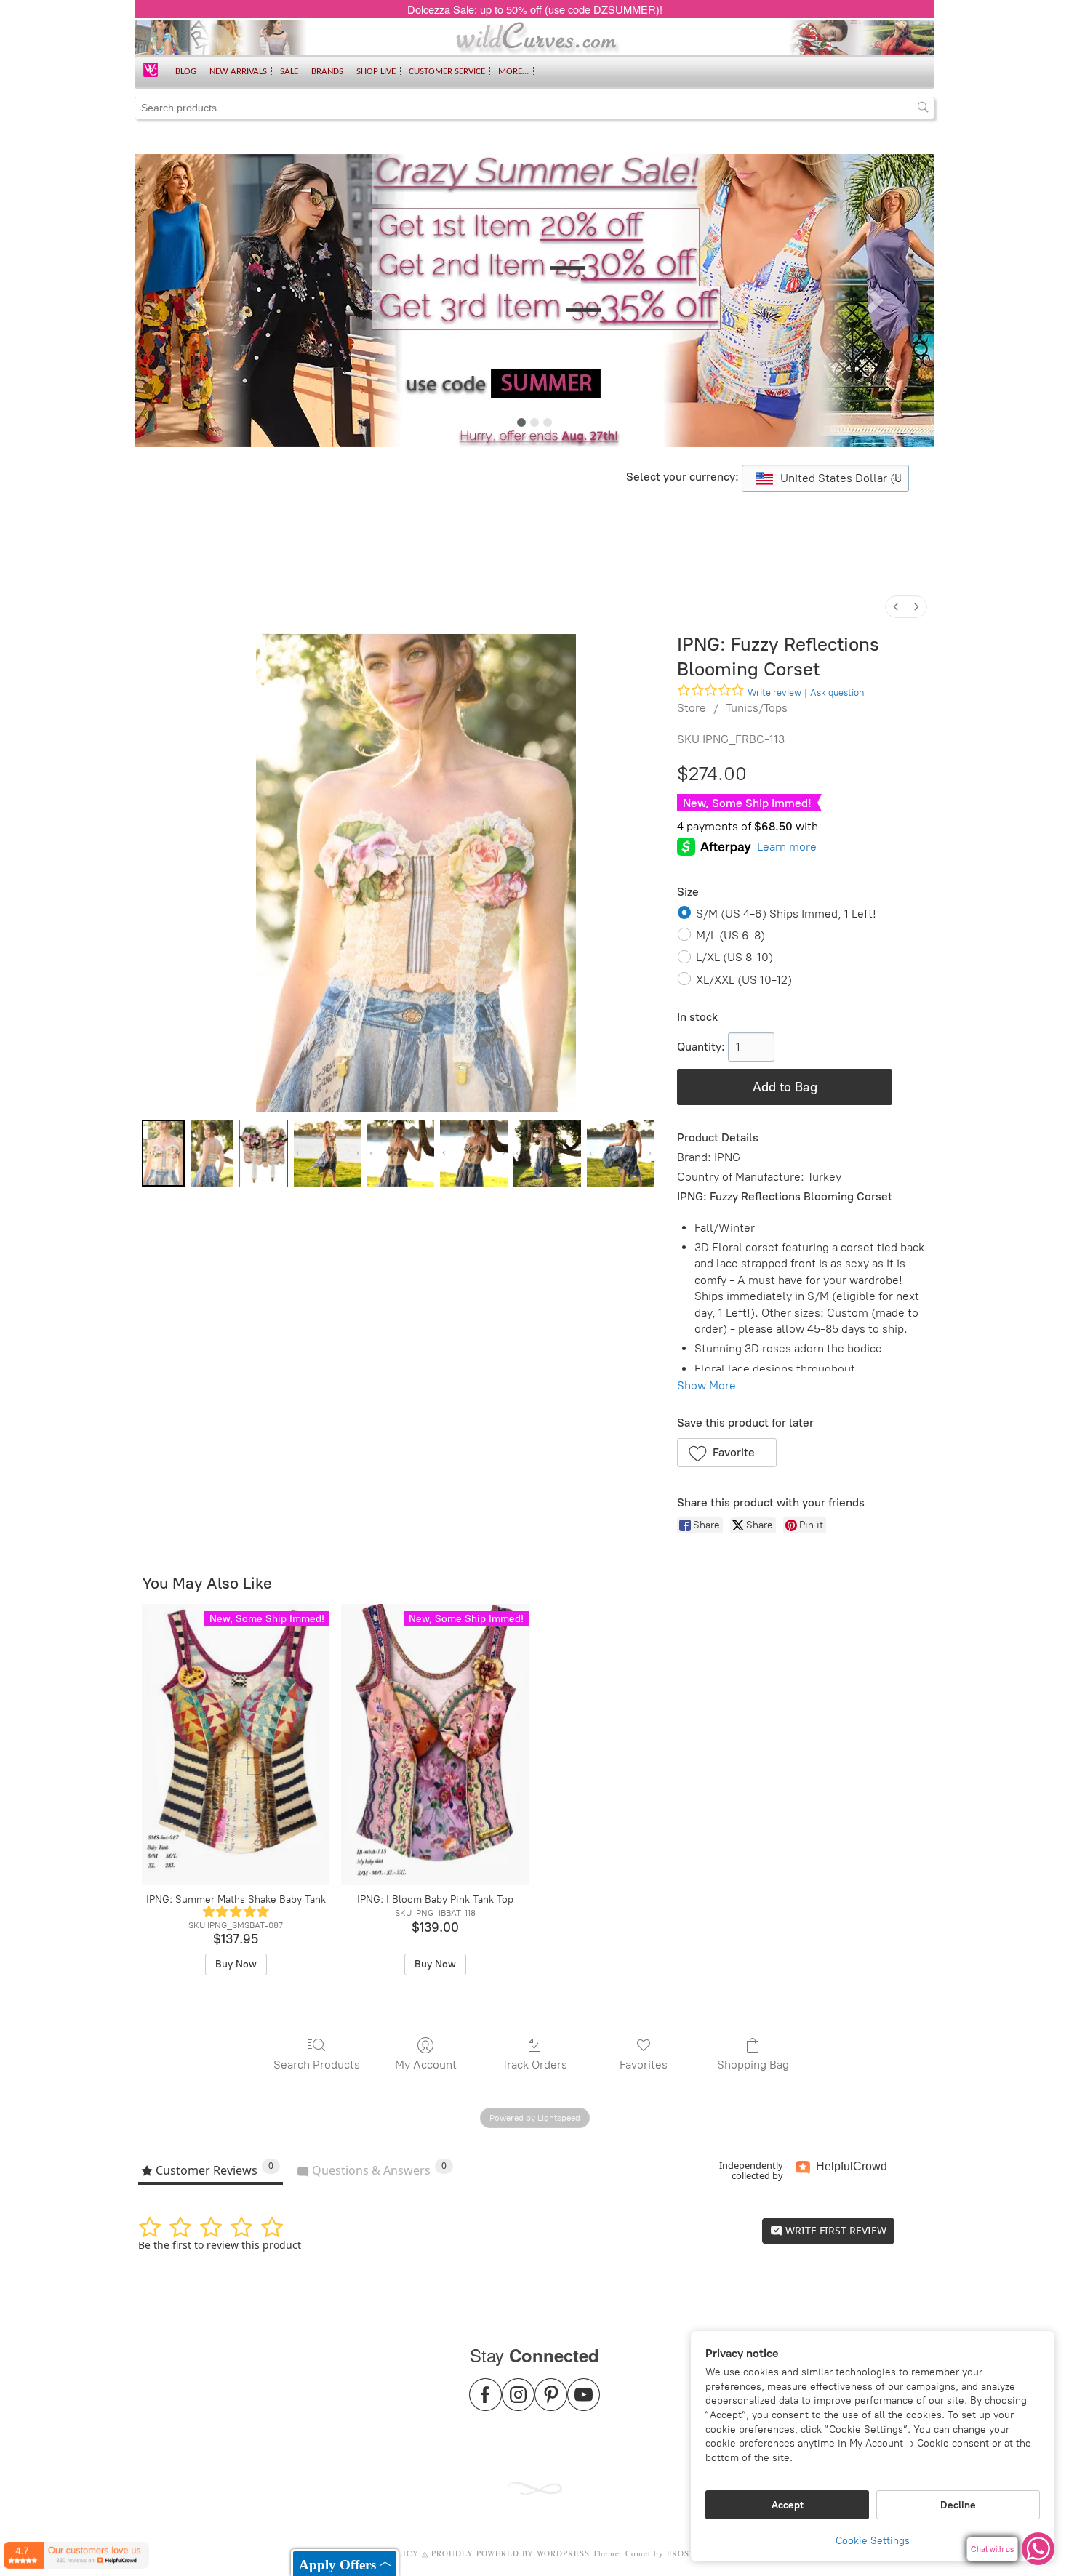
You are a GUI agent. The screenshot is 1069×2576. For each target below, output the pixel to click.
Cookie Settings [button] (873, 2541)
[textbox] (825, 478)
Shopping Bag (753, 2065)
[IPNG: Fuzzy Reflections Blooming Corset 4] (401, 1153)
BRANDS (327, 72)
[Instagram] (518, 2403)
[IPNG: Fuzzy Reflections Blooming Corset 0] (163, 1153)
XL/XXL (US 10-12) (744, 980)
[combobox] (825, 478)
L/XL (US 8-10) (734, 957)
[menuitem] (896, 607)
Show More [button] (706, 1385)
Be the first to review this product (220, 2245)
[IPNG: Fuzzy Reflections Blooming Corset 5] (474, 1153)
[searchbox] (534, 108)
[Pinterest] (551, 2403)
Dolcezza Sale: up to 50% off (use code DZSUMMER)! (535, 9)
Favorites (644, 2065)
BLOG (186, 72)
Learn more (787, 847)
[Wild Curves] (151, 69)
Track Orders (534, 2065)
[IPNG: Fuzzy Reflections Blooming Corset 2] (264, 1153)
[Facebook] (485, 2403)
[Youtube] (584, 2403)
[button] (727, 1453)
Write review (774, 693)
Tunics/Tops (757, 708)
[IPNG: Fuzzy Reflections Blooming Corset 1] (212, 1153)
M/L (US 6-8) (730, 935)
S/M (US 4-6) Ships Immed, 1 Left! (786, 914)
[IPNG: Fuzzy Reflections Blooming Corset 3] (328, 1153)
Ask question (837, 693)
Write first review (834, 2230)
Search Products (317, 2065)
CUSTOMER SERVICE (447, 72)
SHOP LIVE (376, 72)
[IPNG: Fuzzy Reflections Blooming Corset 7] (621, 1153)
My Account (426, 2065)
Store (692, 708)
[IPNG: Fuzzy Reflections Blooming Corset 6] (547, 1153)
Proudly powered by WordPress (511, 2553)
